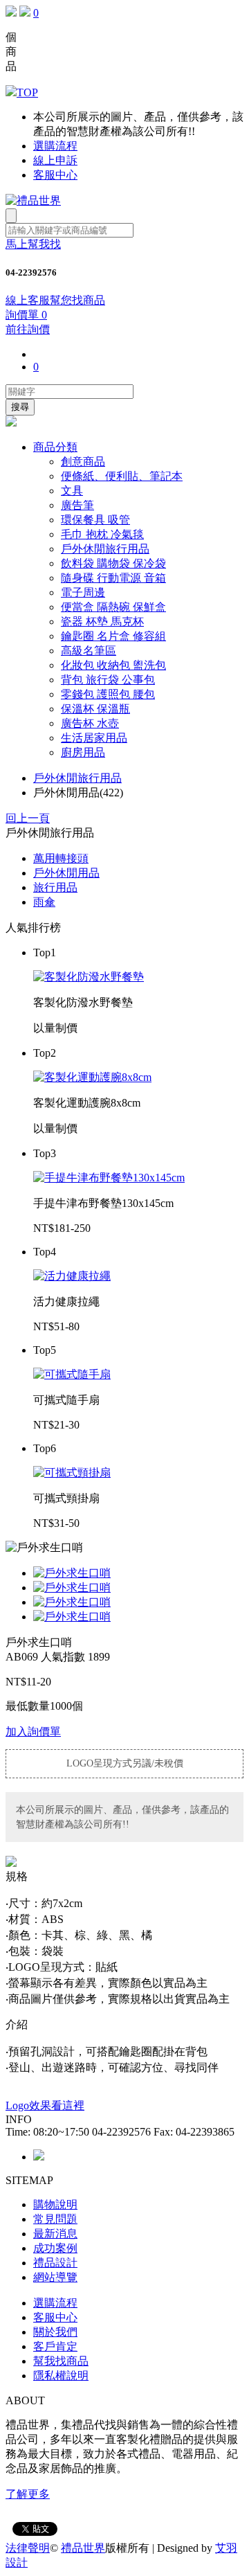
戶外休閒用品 (66, 873)
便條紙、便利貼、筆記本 (122, 476)
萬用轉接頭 (61, 858)
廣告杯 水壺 (90, 723)
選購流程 (55, 146)
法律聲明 (28, 2548)
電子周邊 (83, 592)
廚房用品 (83, 752)
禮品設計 (55, 2263)
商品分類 (55, 447)
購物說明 (55, 2204)
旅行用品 (55, 887)
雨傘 (44, 902)
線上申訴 (55, 160)
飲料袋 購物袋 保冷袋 (113, 563)
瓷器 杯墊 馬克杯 (102, 621)
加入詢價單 (33, 1732)
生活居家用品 (94, 738)
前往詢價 (28, 329)
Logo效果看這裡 (45, 2105)
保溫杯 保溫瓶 (95, 709)
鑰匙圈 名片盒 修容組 (113, 636)
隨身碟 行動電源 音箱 (113, 578)
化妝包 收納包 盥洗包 (113, 665)
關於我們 (55, 2332)
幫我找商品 (61, 2361)
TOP (27, 92)
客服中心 (55, 175)
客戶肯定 (55, 2346)
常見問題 (55, 2219)
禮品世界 (83, 2548)
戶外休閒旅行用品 (105, 549)
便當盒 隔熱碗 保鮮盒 (113, 607)
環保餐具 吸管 (95, 520)
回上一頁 (28, 818)
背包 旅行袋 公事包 (108, 680)
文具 (72, 491)
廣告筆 (77, 505)
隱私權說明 (61, 2376)
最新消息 (55, 2234)
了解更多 (28, 2494)
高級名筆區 (89, 651)
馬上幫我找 (33, 244)
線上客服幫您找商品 (55, 300)
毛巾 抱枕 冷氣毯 (102, 534)
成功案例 (55, 2248)
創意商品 (83, 462)
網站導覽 (55, 2277)
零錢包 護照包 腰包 (108, 694)
